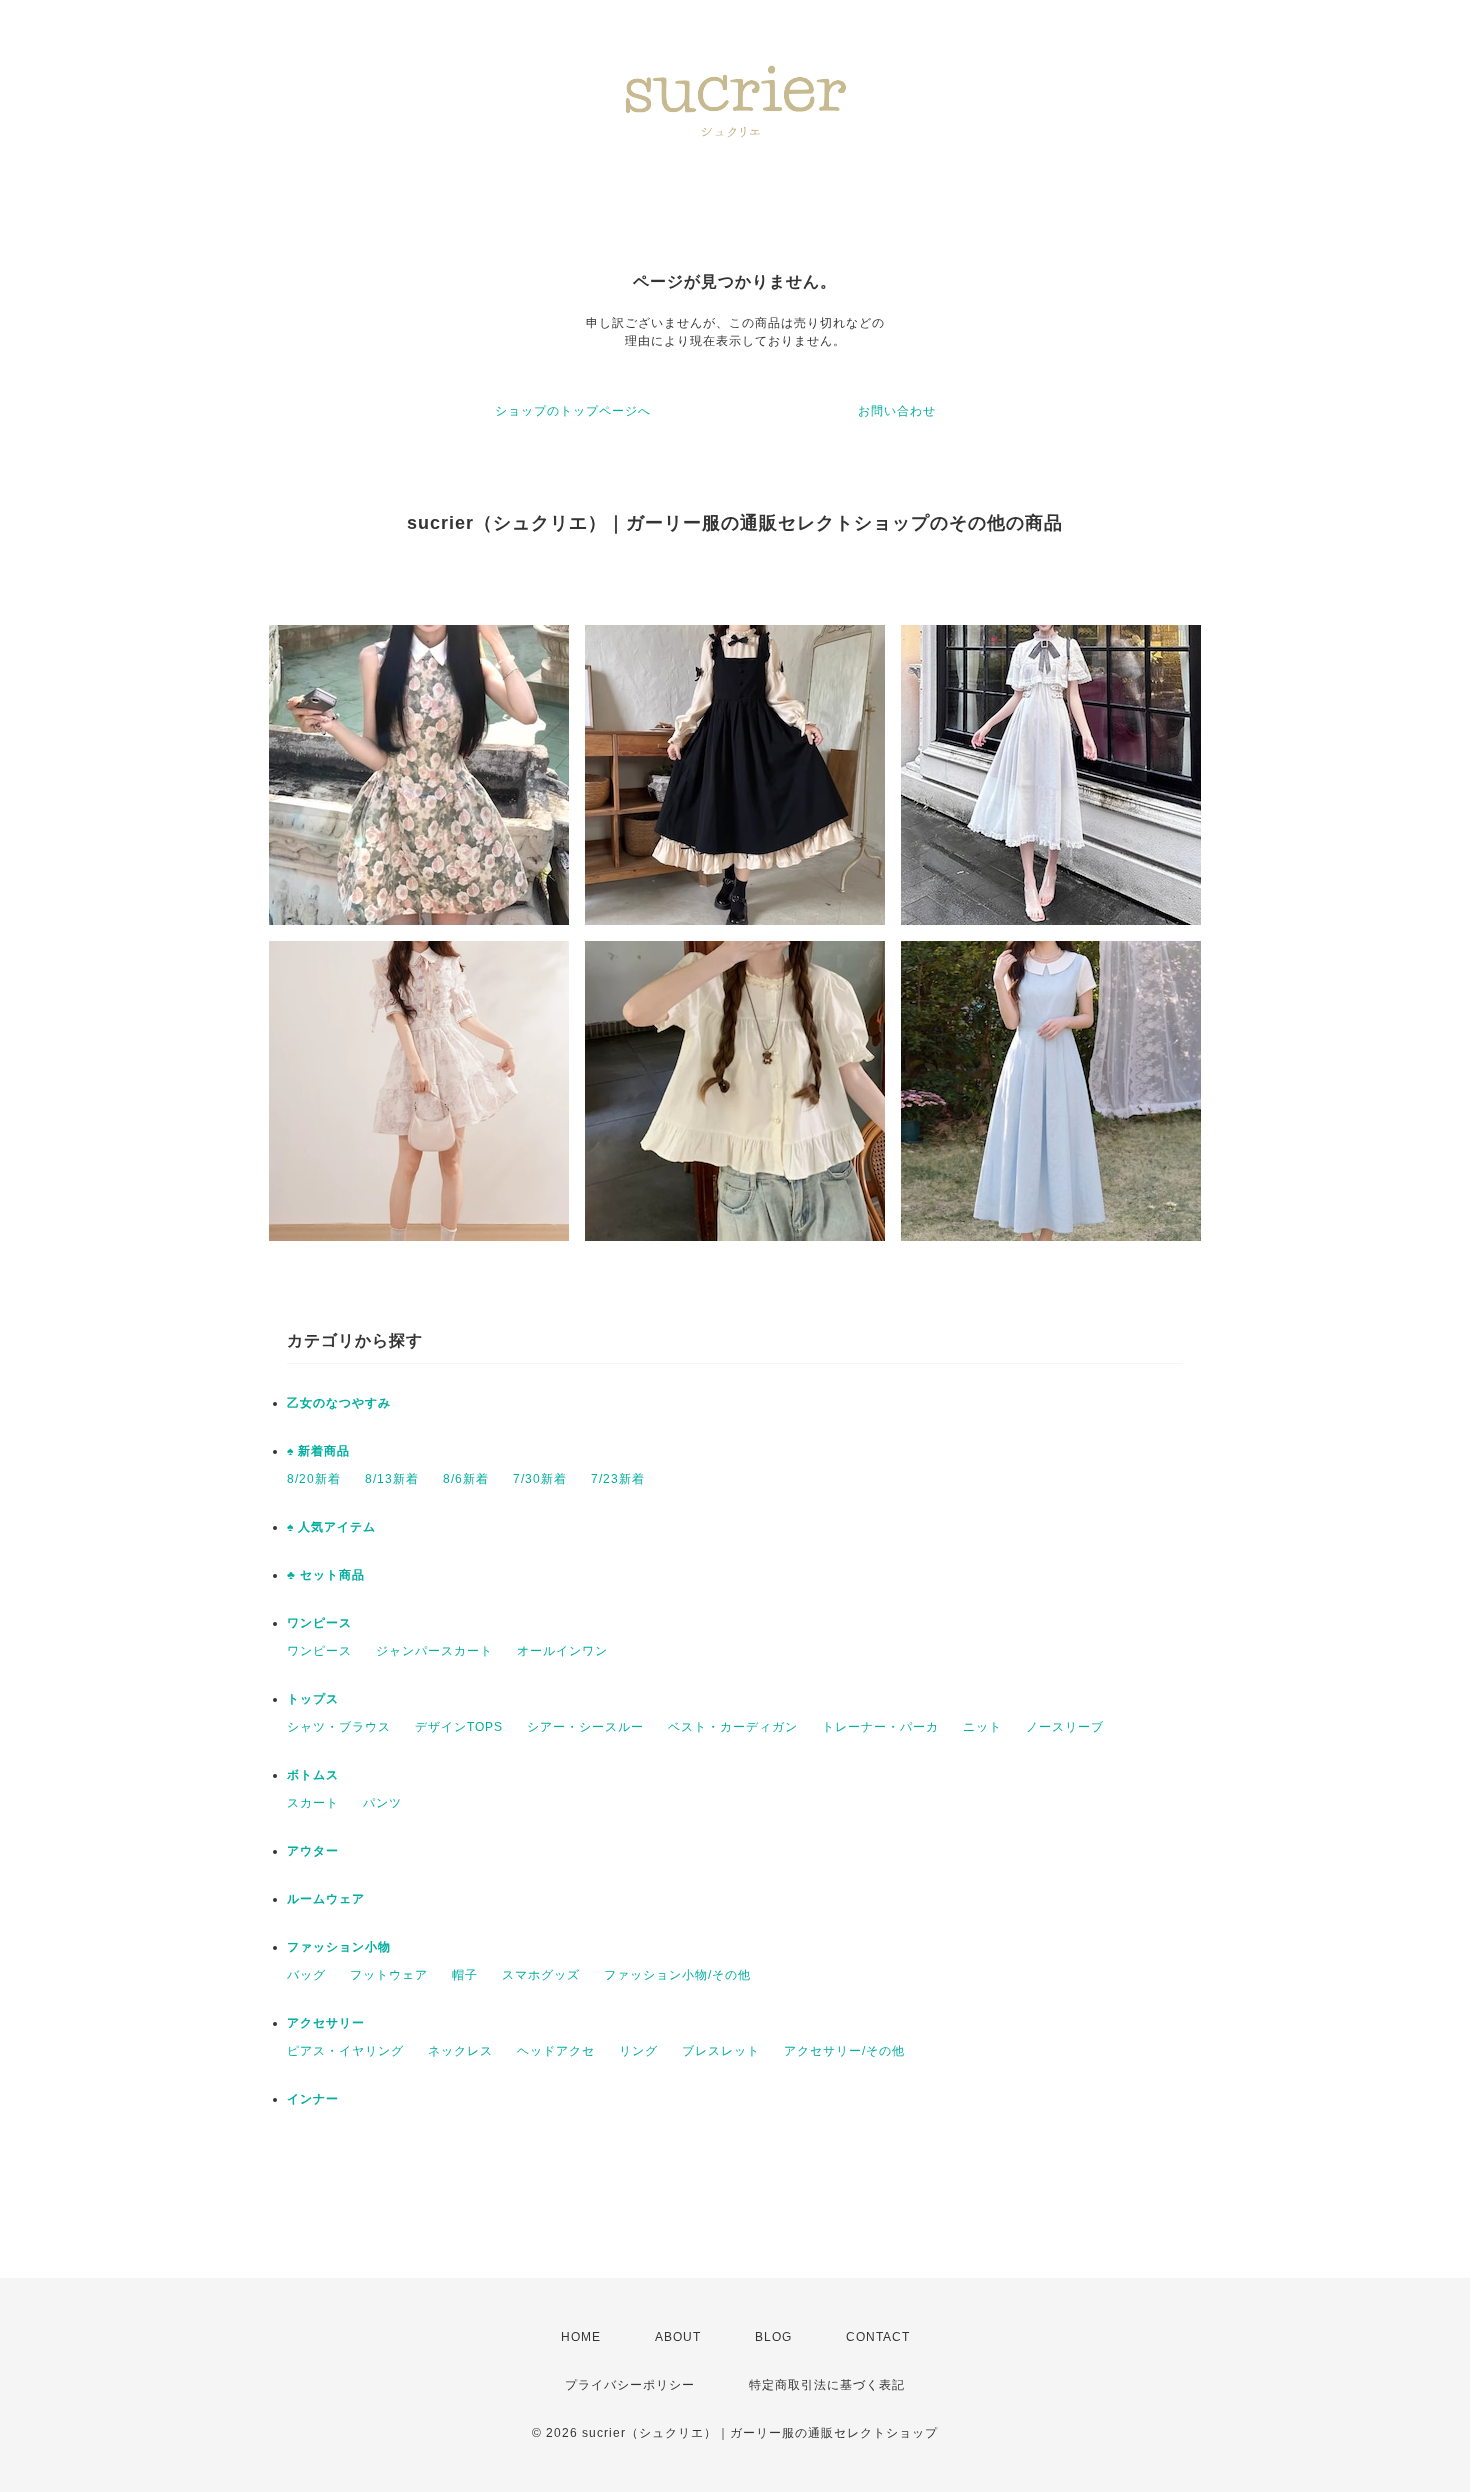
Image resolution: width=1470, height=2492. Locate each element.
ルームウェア (326, 1899)
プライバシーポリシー (630, 2385)
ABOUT (678, 2337)
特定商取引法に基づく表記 (827, 2385)
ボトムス (313, 1775)
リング (638, 2051)
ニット (982, 1727)
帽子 (465, 1975)
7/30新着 (540, 1479)
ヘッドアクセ (556, 2051)
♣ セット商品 (326, 1575)
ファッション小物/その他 (677, 1975)
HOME (581, 2337)
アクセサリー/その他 (844, 2051)
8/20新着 (314, 1479)
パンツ (382, 1803)
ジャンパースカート (434, 1651)
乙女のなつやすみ (339, 1403)
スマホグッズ (541, 1975)
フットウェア (389, 1975)
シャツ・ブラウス (339, 1727)
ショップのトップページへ (573, 411)
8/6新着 (466, 1479)
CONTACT (878, 2337)
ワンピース (319, 1623)
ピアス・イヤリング (345, 2051)
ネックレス (460, 2051)
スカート (313, 1803)
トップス (313, 1699)
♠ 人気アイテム (331, 1527)
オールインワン (562, 1651)
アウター (313, 1851)
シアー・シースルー (585, 1727)
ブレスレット (721, 2051)
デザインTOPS (459, 1727)
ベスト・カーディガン (733, 1727)
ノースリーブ (1065, 1727)
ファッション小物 (339, 1947)
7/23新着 (618, 1479)
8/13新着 (392, 1479)
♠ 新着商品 (318, 1451)
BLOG (773, 2337)
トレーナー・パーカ (880, 1727)
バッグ (306, 1975)
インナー (313, 2099)
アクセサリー (326, 2023)
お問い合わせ (897, 411)
